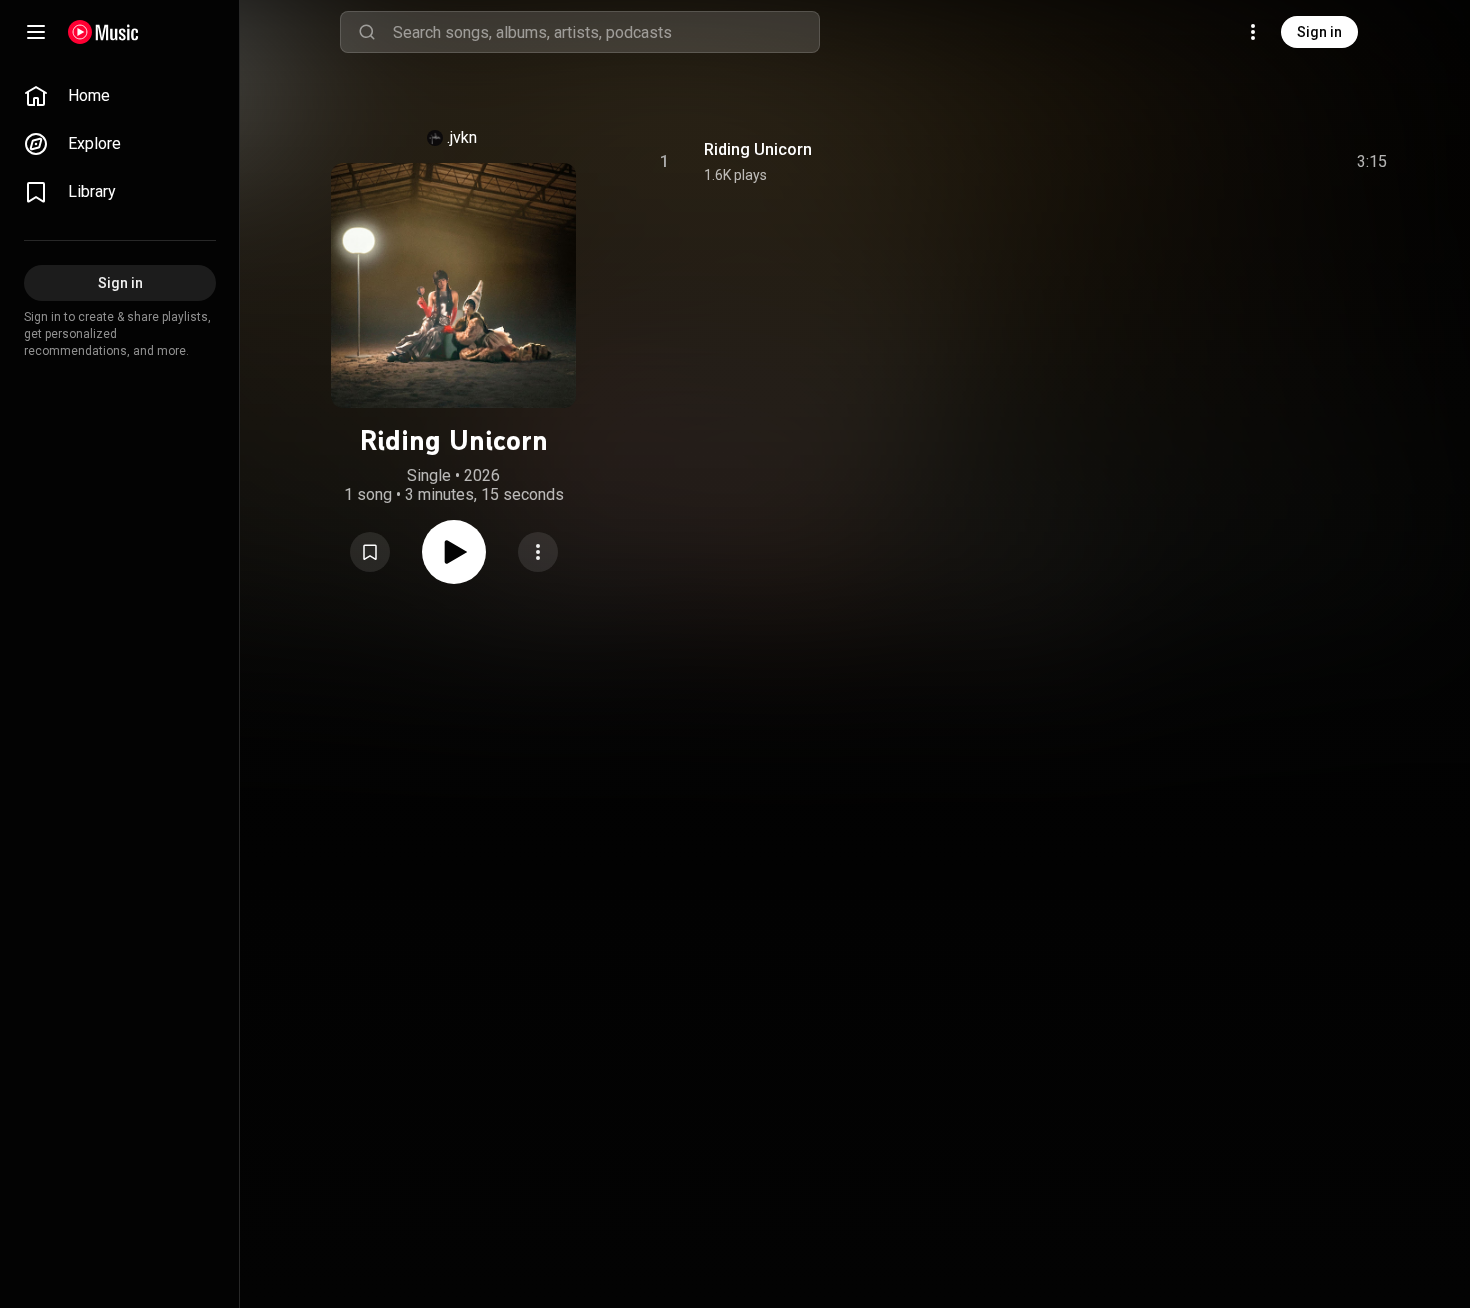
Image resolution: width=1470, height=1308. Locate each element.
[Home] (103, 32)
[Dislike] (1259, 162)
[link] (120, 96)
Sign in (1319, 32)
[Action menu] (538, 552)
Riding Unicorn (758, 149)
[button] (370, 552)
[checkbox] (1373, 162)
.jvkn (462, 137)
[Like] (1221, 162)
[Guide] (36, 32)
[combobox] (606, 32)
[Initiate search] (367, 32)
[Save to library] (370, 552)
